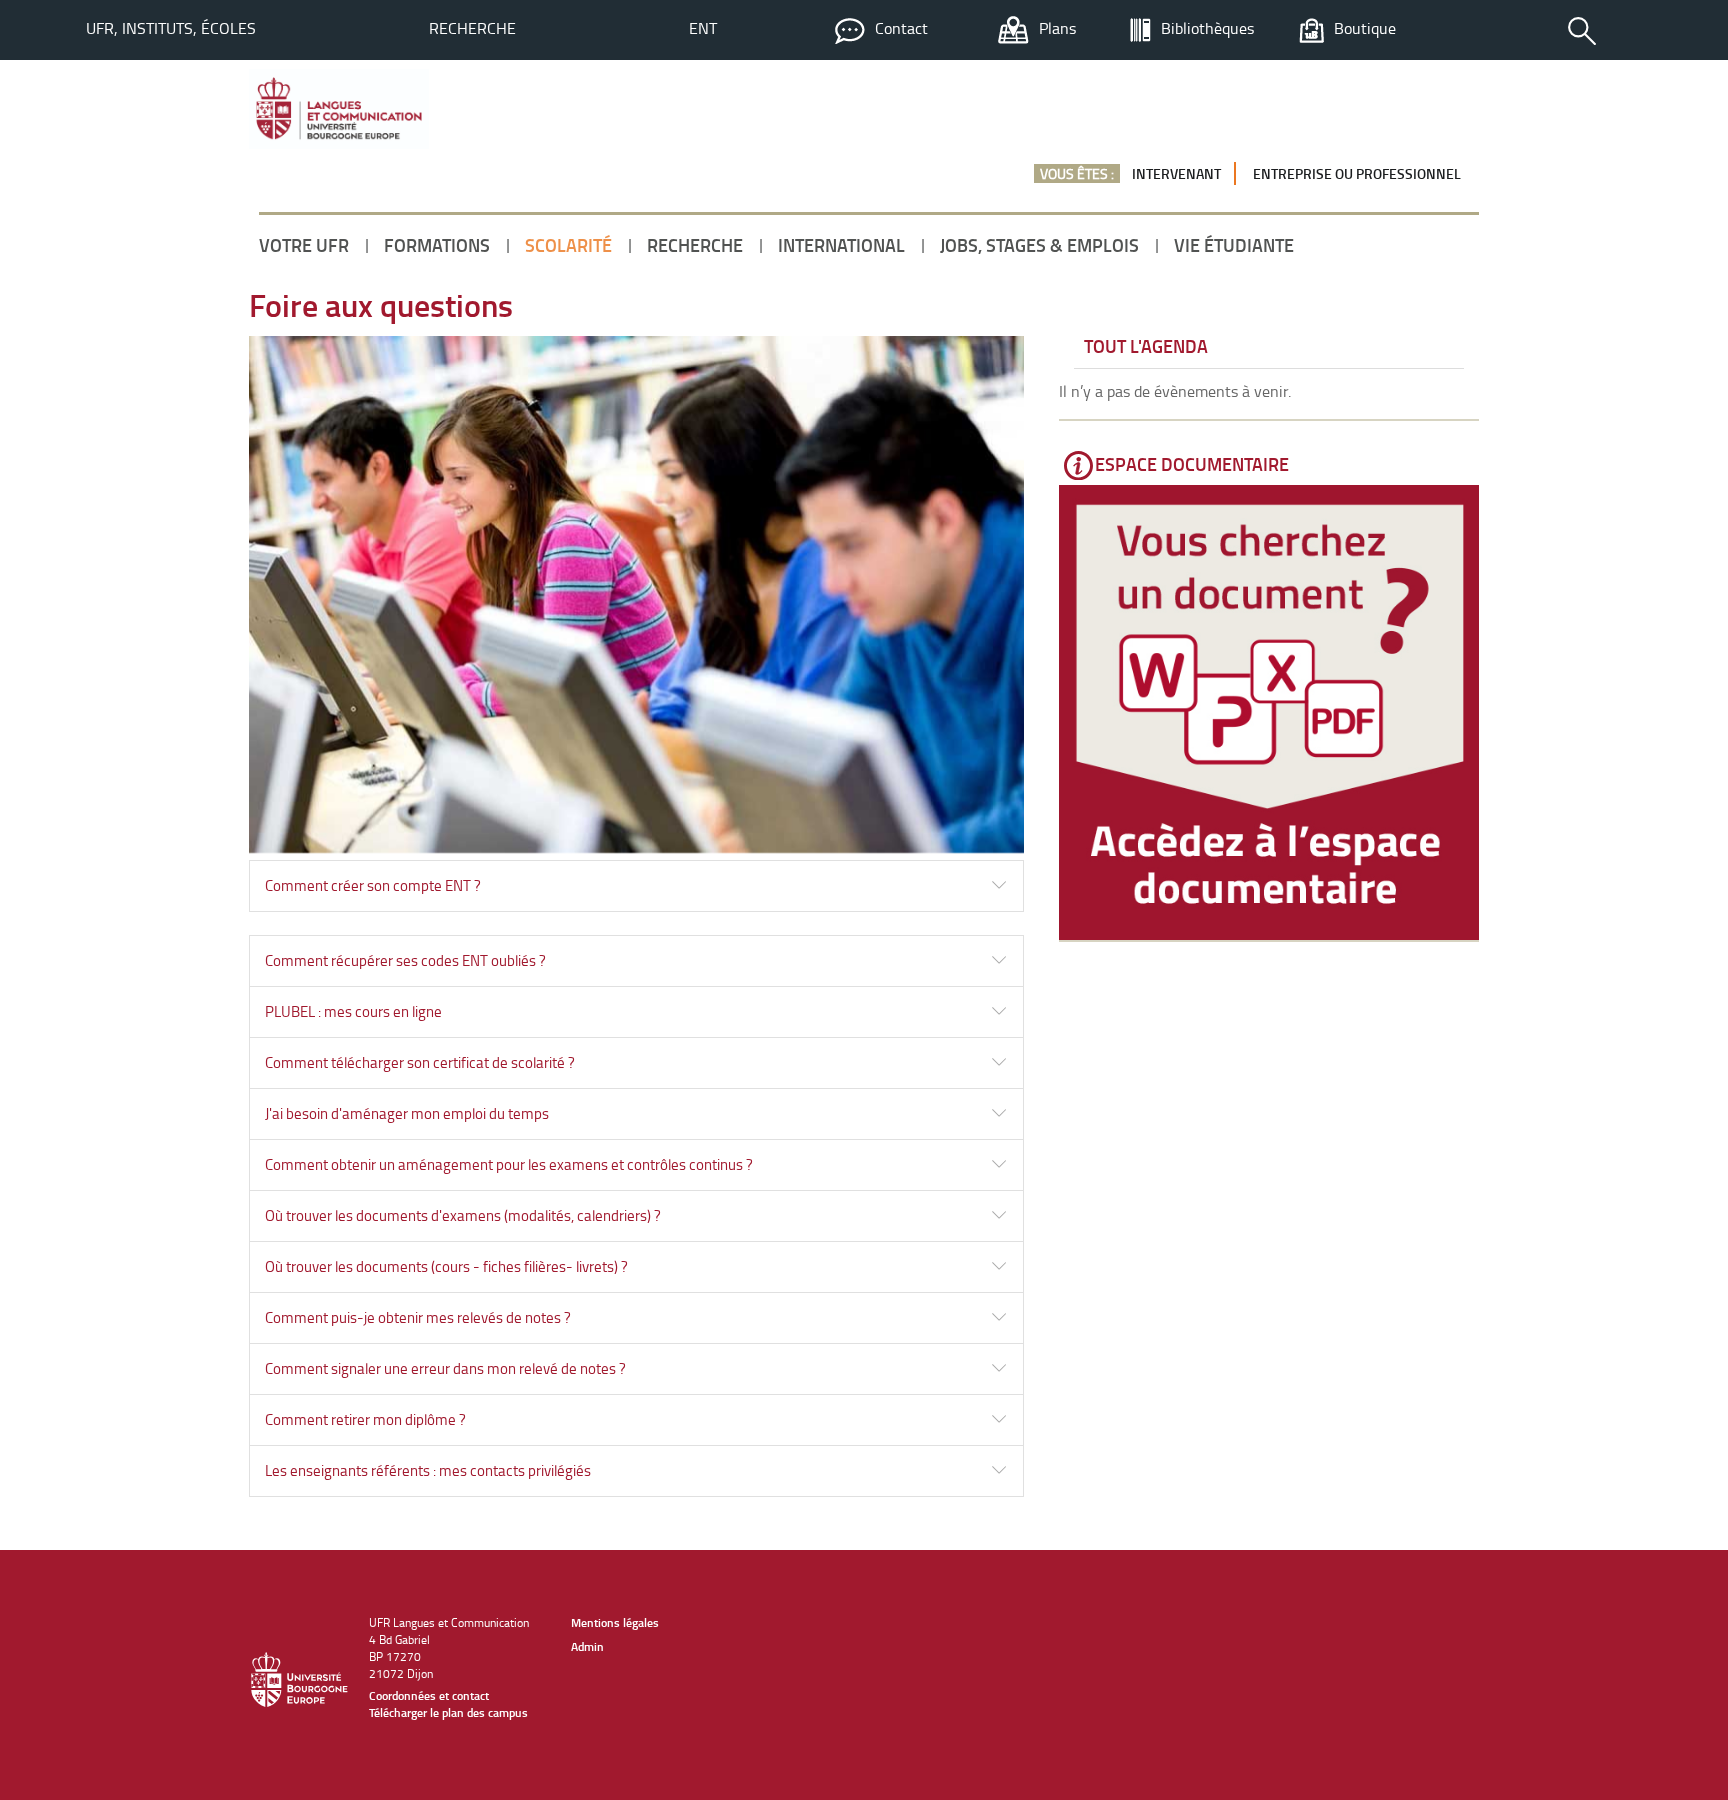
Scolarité (568, 245)
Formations (437, 245)
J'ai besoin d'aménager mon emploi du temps (407, 1113)
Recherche (472, 28)
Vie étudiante (1234, 245)
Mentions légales (615, 1622)
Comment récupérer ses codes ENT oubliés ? (405, 960)
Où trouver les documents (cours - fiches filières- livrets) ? (446, 1266)
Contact (901, 28)
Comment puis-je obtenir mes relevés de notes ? (418, 1317)
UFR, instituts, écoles (171, 28)
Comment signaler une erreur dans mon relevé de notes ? (445, 1368)
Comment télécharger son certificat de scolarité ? (420, 1062)
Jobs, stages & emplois (1039, 245)
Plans (1057, 28)
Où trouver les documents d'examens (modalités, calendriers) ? (463, 1215)
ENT (703, 28)
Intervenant (1176, 173)
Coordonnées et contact (429, 1695)
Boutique (1365, 28)
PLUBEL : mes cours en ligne (353, 1011)
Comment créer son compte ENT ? (373, 885)
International (841, 245)
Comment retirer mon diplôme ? (365, 1419)
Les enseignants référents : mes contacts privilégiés (428, 1470)
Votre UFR (304, 245)
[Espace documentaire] (1269, 712)
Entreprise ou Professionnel (1357, 173)
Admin (587, 1646)
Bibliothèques (1207, 28)
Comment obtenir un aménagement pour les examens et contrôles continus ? (509, 1164)
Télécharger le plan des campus (448, 1712)
